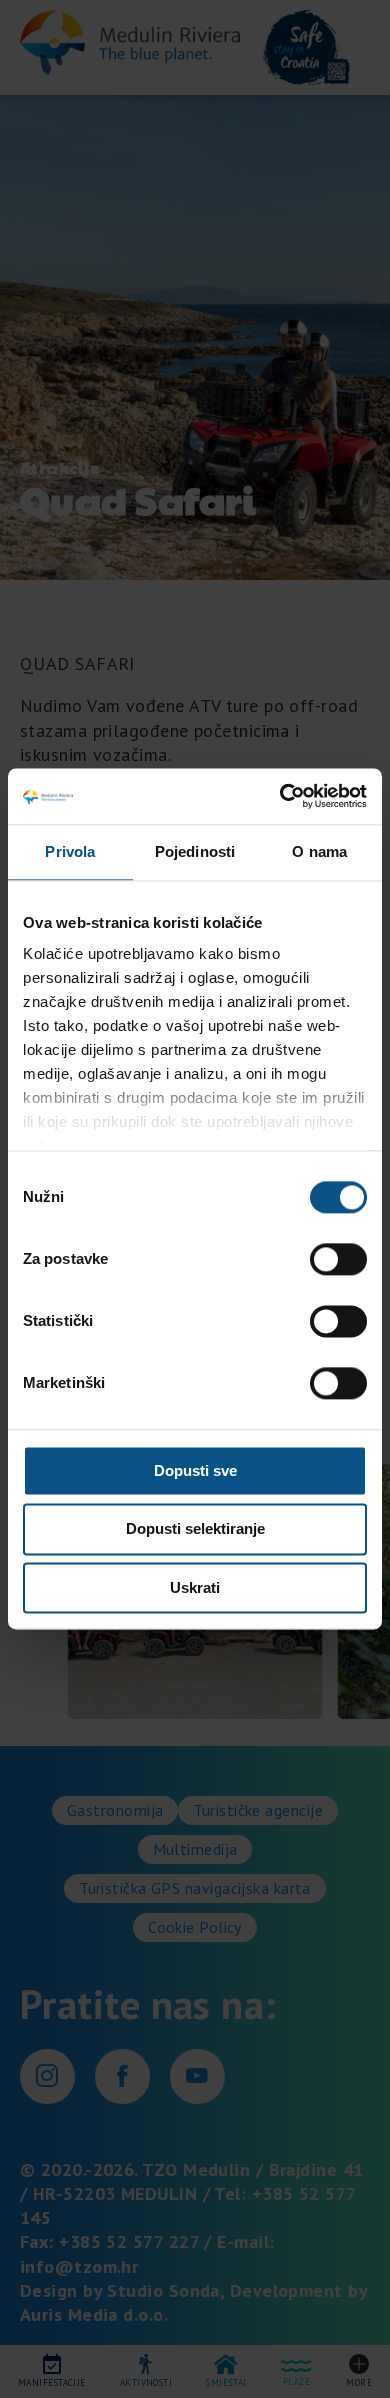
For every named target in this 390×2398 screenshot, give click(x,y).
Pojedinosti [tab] (195, 851)
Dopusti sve (195, 1470)
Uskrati (195, 1587)
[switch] (338, 1259)
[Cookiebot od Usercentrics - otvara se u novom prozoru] (280, 796)
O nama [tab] (319, 851)
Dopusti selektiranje (195, 1529)
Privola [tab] (70, 851)
